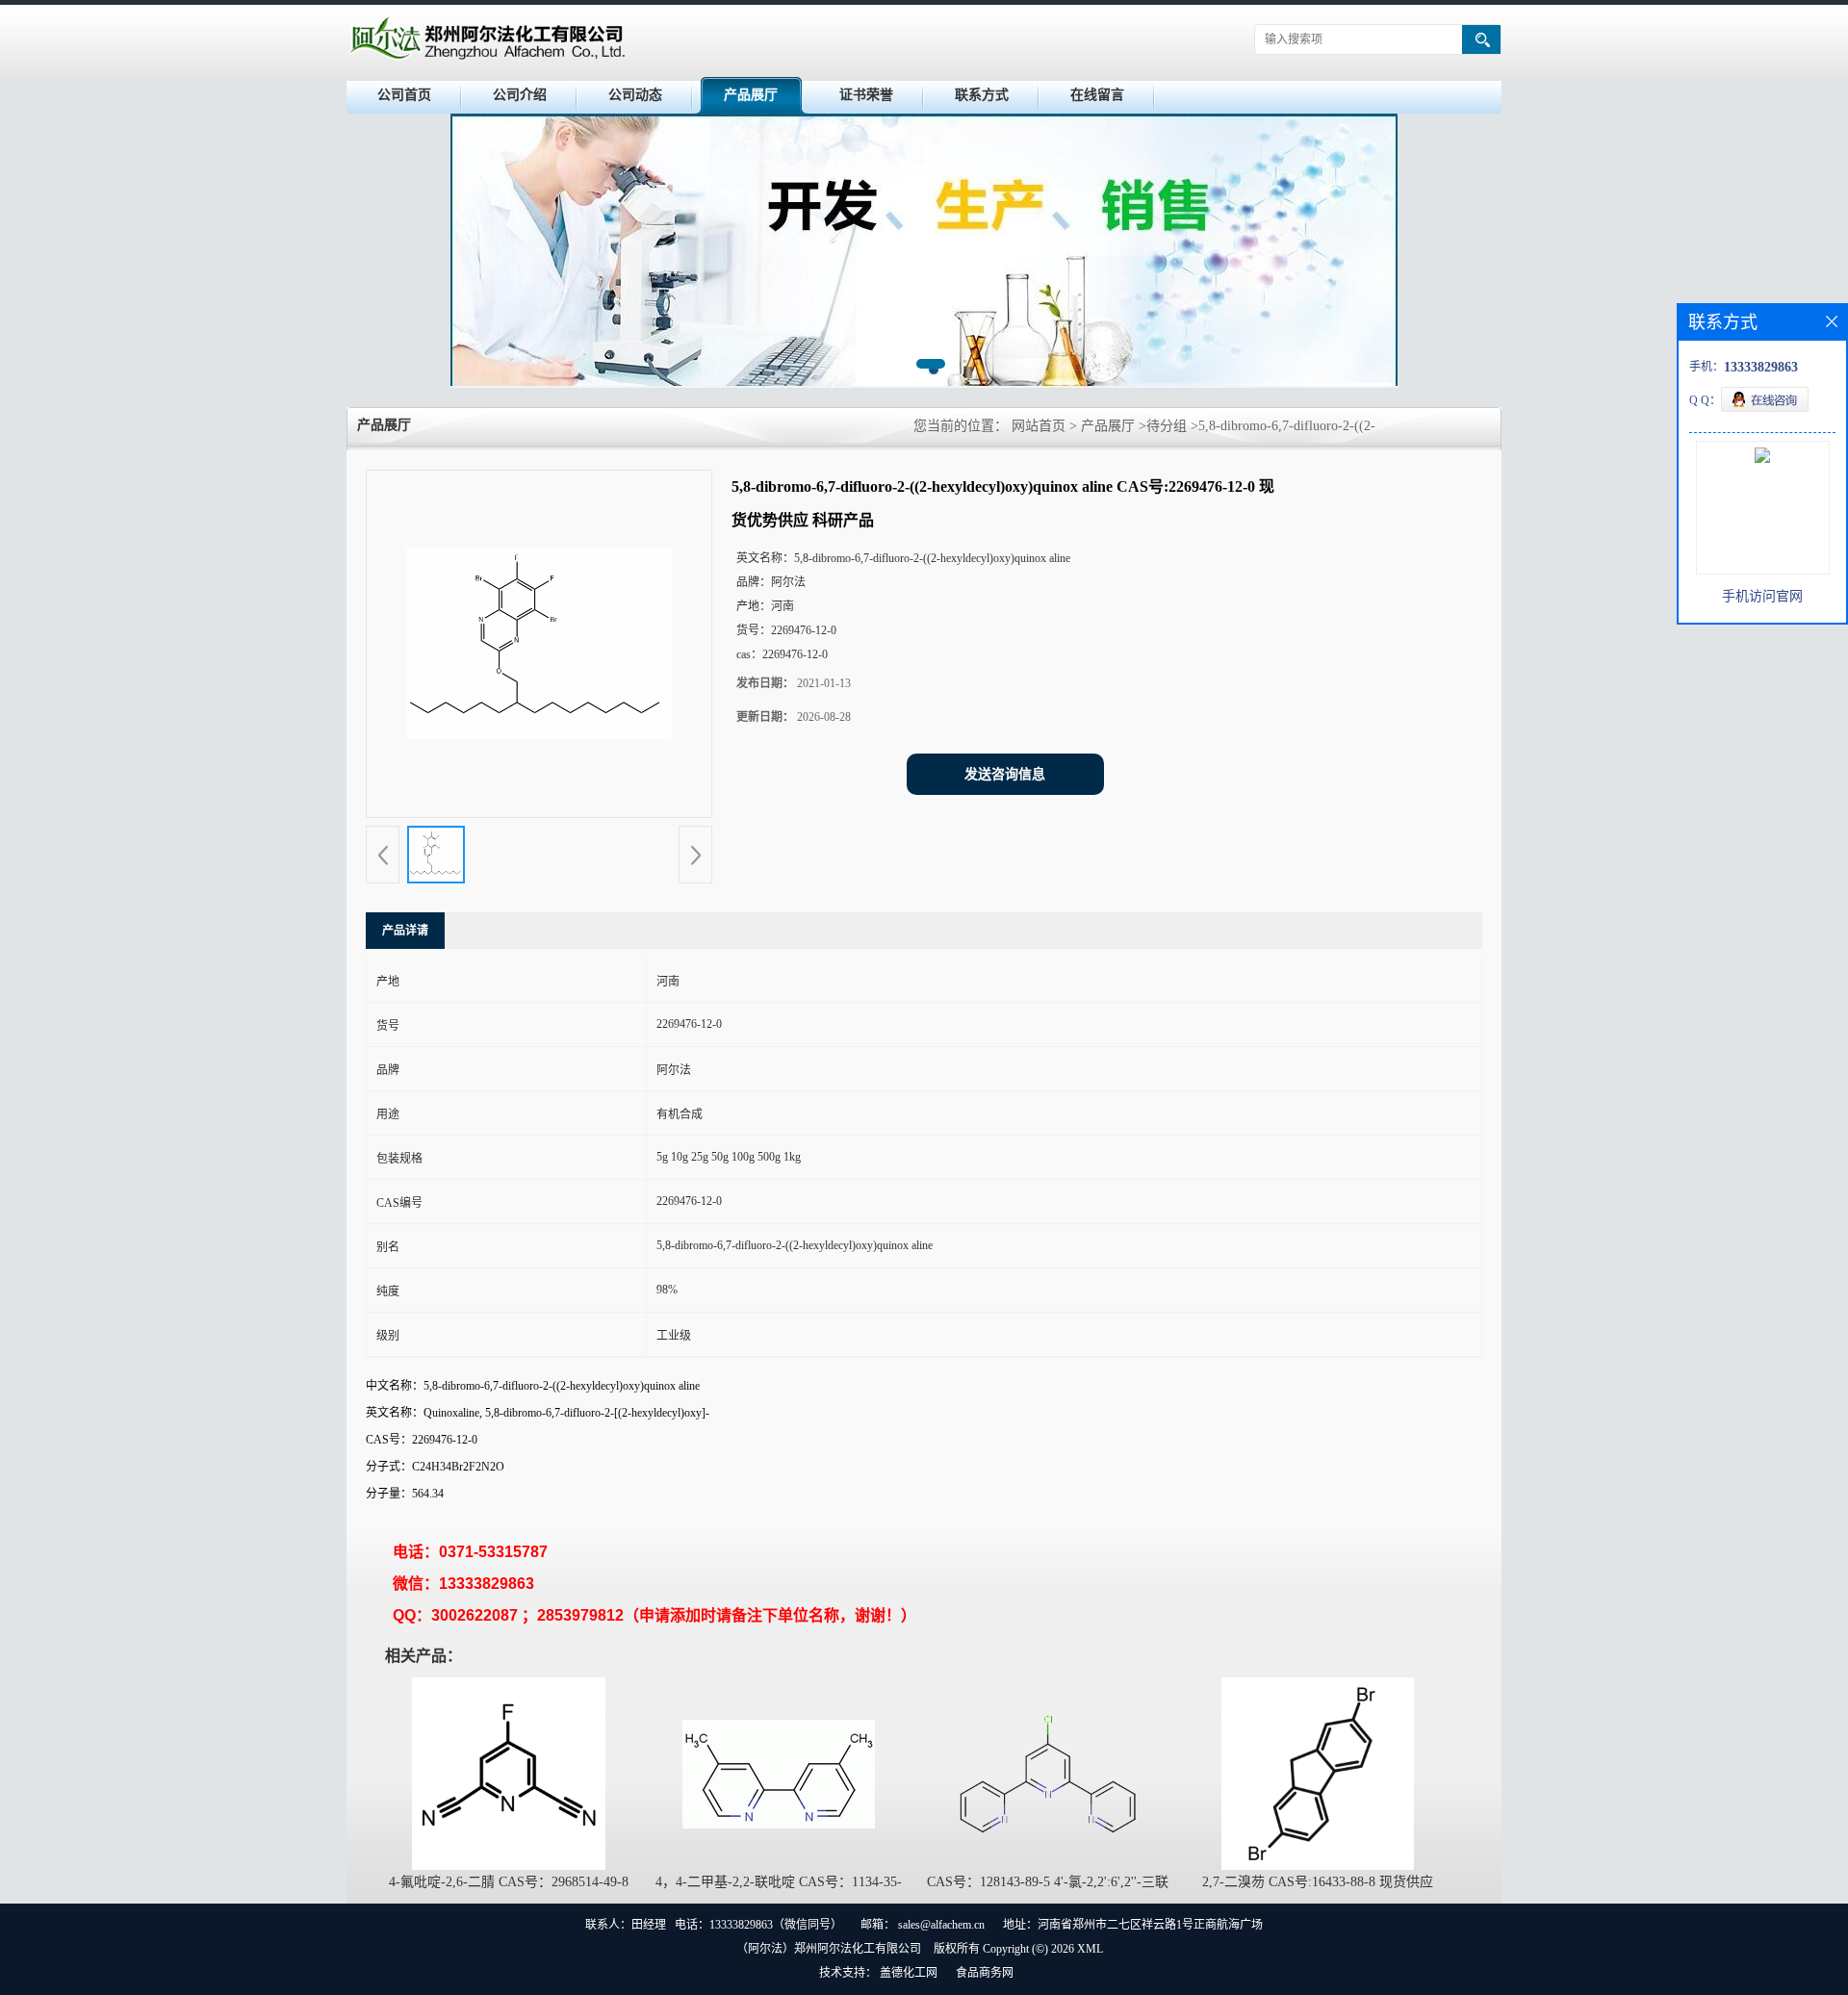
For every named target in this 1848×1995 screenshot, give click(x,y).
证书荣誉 (866, 95)
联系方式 (982, 95)
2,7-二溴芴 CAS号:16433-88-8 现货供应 (1318, 1882)
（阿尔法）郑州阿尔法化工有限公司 (829, 1949)
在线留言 (1097, 95)
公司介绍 (520, 95)
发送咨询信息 (1005, 774)
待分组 (1167, 426)
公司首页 (404, 95)
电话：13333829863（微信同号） (758, 1925)
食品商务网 (985, 1973)
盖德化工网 (909, 1973)
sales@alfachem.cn (941, 1925)
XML (1090, 1949)
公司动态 (635, 95)
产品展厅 (751, 95)
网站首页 (1039, 426)
